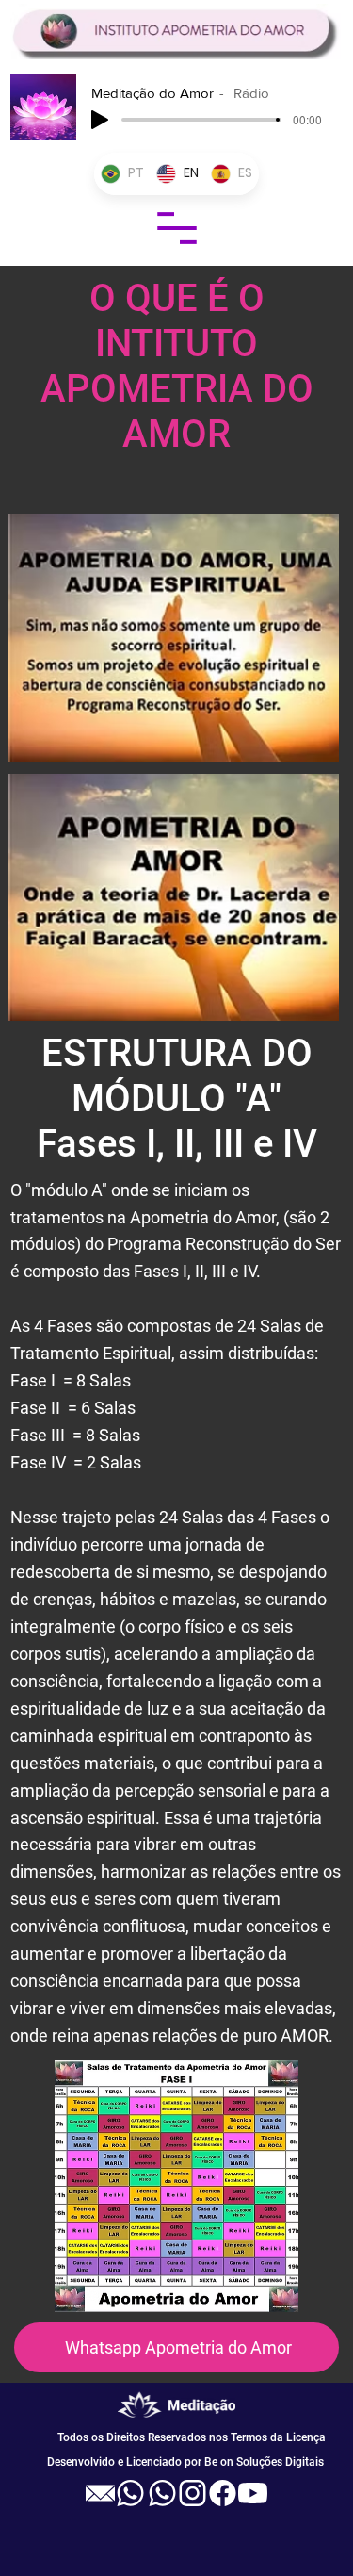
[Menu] (177, 228)
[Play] (100, 120)
